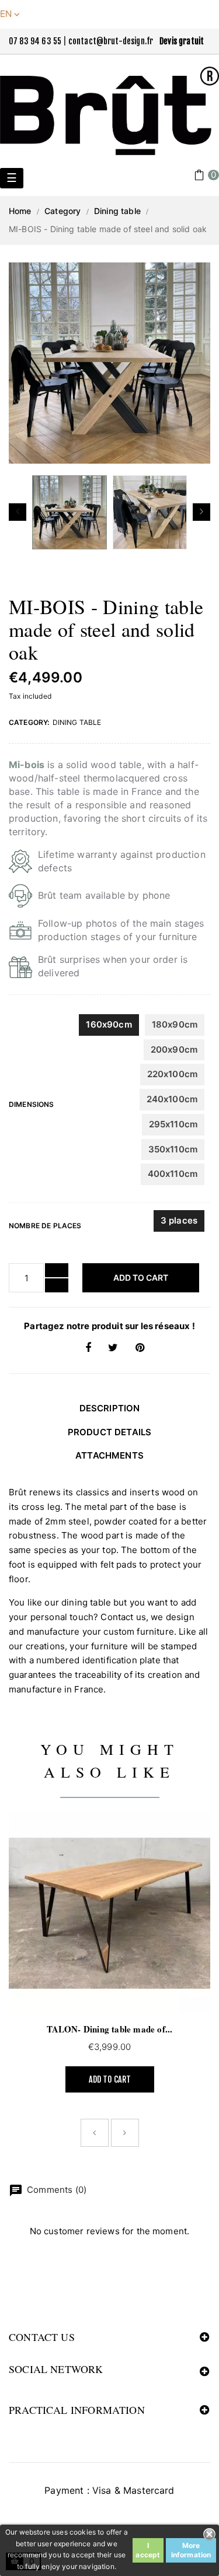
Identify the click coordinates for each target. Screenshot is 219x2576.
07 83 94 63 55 (35, 41)
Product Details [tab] (109, 1432)
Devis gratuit (182, 41)
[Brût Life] (109, 111)
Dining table (77, 722)
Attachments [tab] (109, 1455)
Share (88, 1348)
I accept (148, 2550)
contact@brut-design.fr (111, 41)
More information (191, 2550)
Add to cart (141, 1278)
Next (201, 512)
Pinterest (140, 1348)
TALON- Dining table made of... (110, 2029)
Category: (29, 722)
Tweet (113, 1348)
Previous (18, 512)
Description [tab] (110, 1408)
